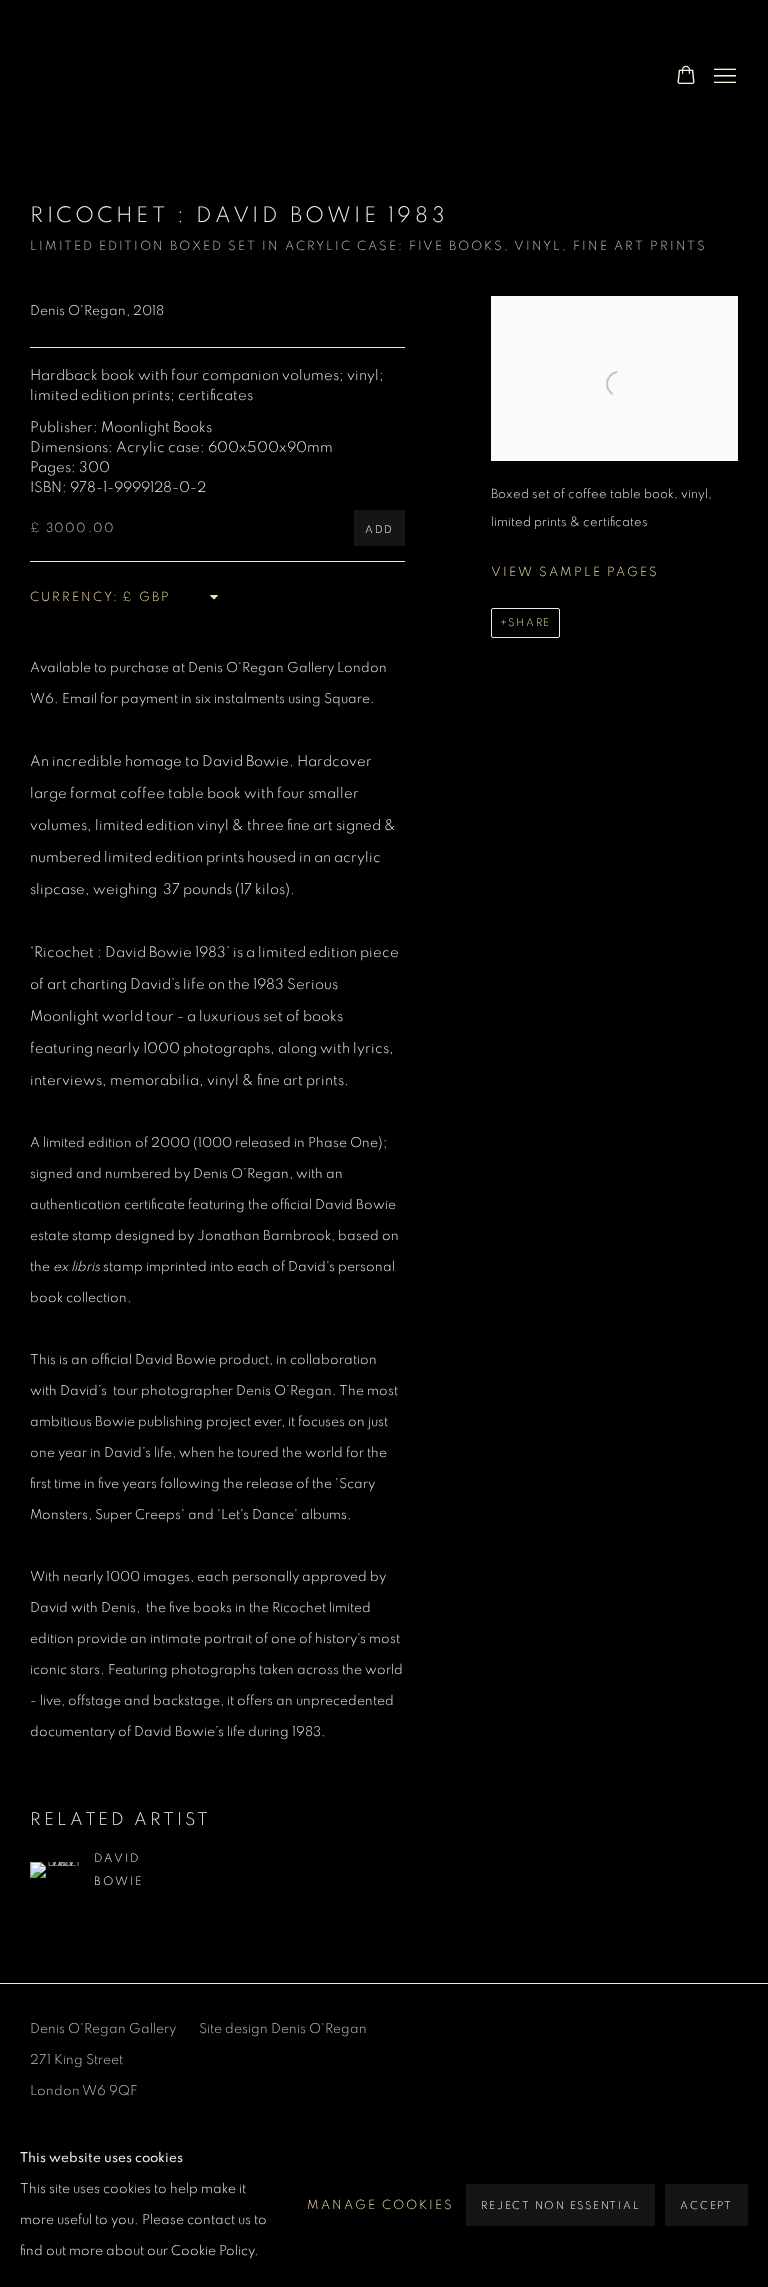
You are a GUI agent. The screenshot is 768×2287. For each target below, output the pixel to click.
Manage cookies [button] (380, 2205)
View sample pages (575, 572)
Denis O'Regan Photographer (190, 76)
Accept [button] (706, 2205)
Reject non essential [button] (560, 2205)
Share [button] (529, 622)
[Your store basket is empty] (686, 77)
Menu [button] (723, 77)
